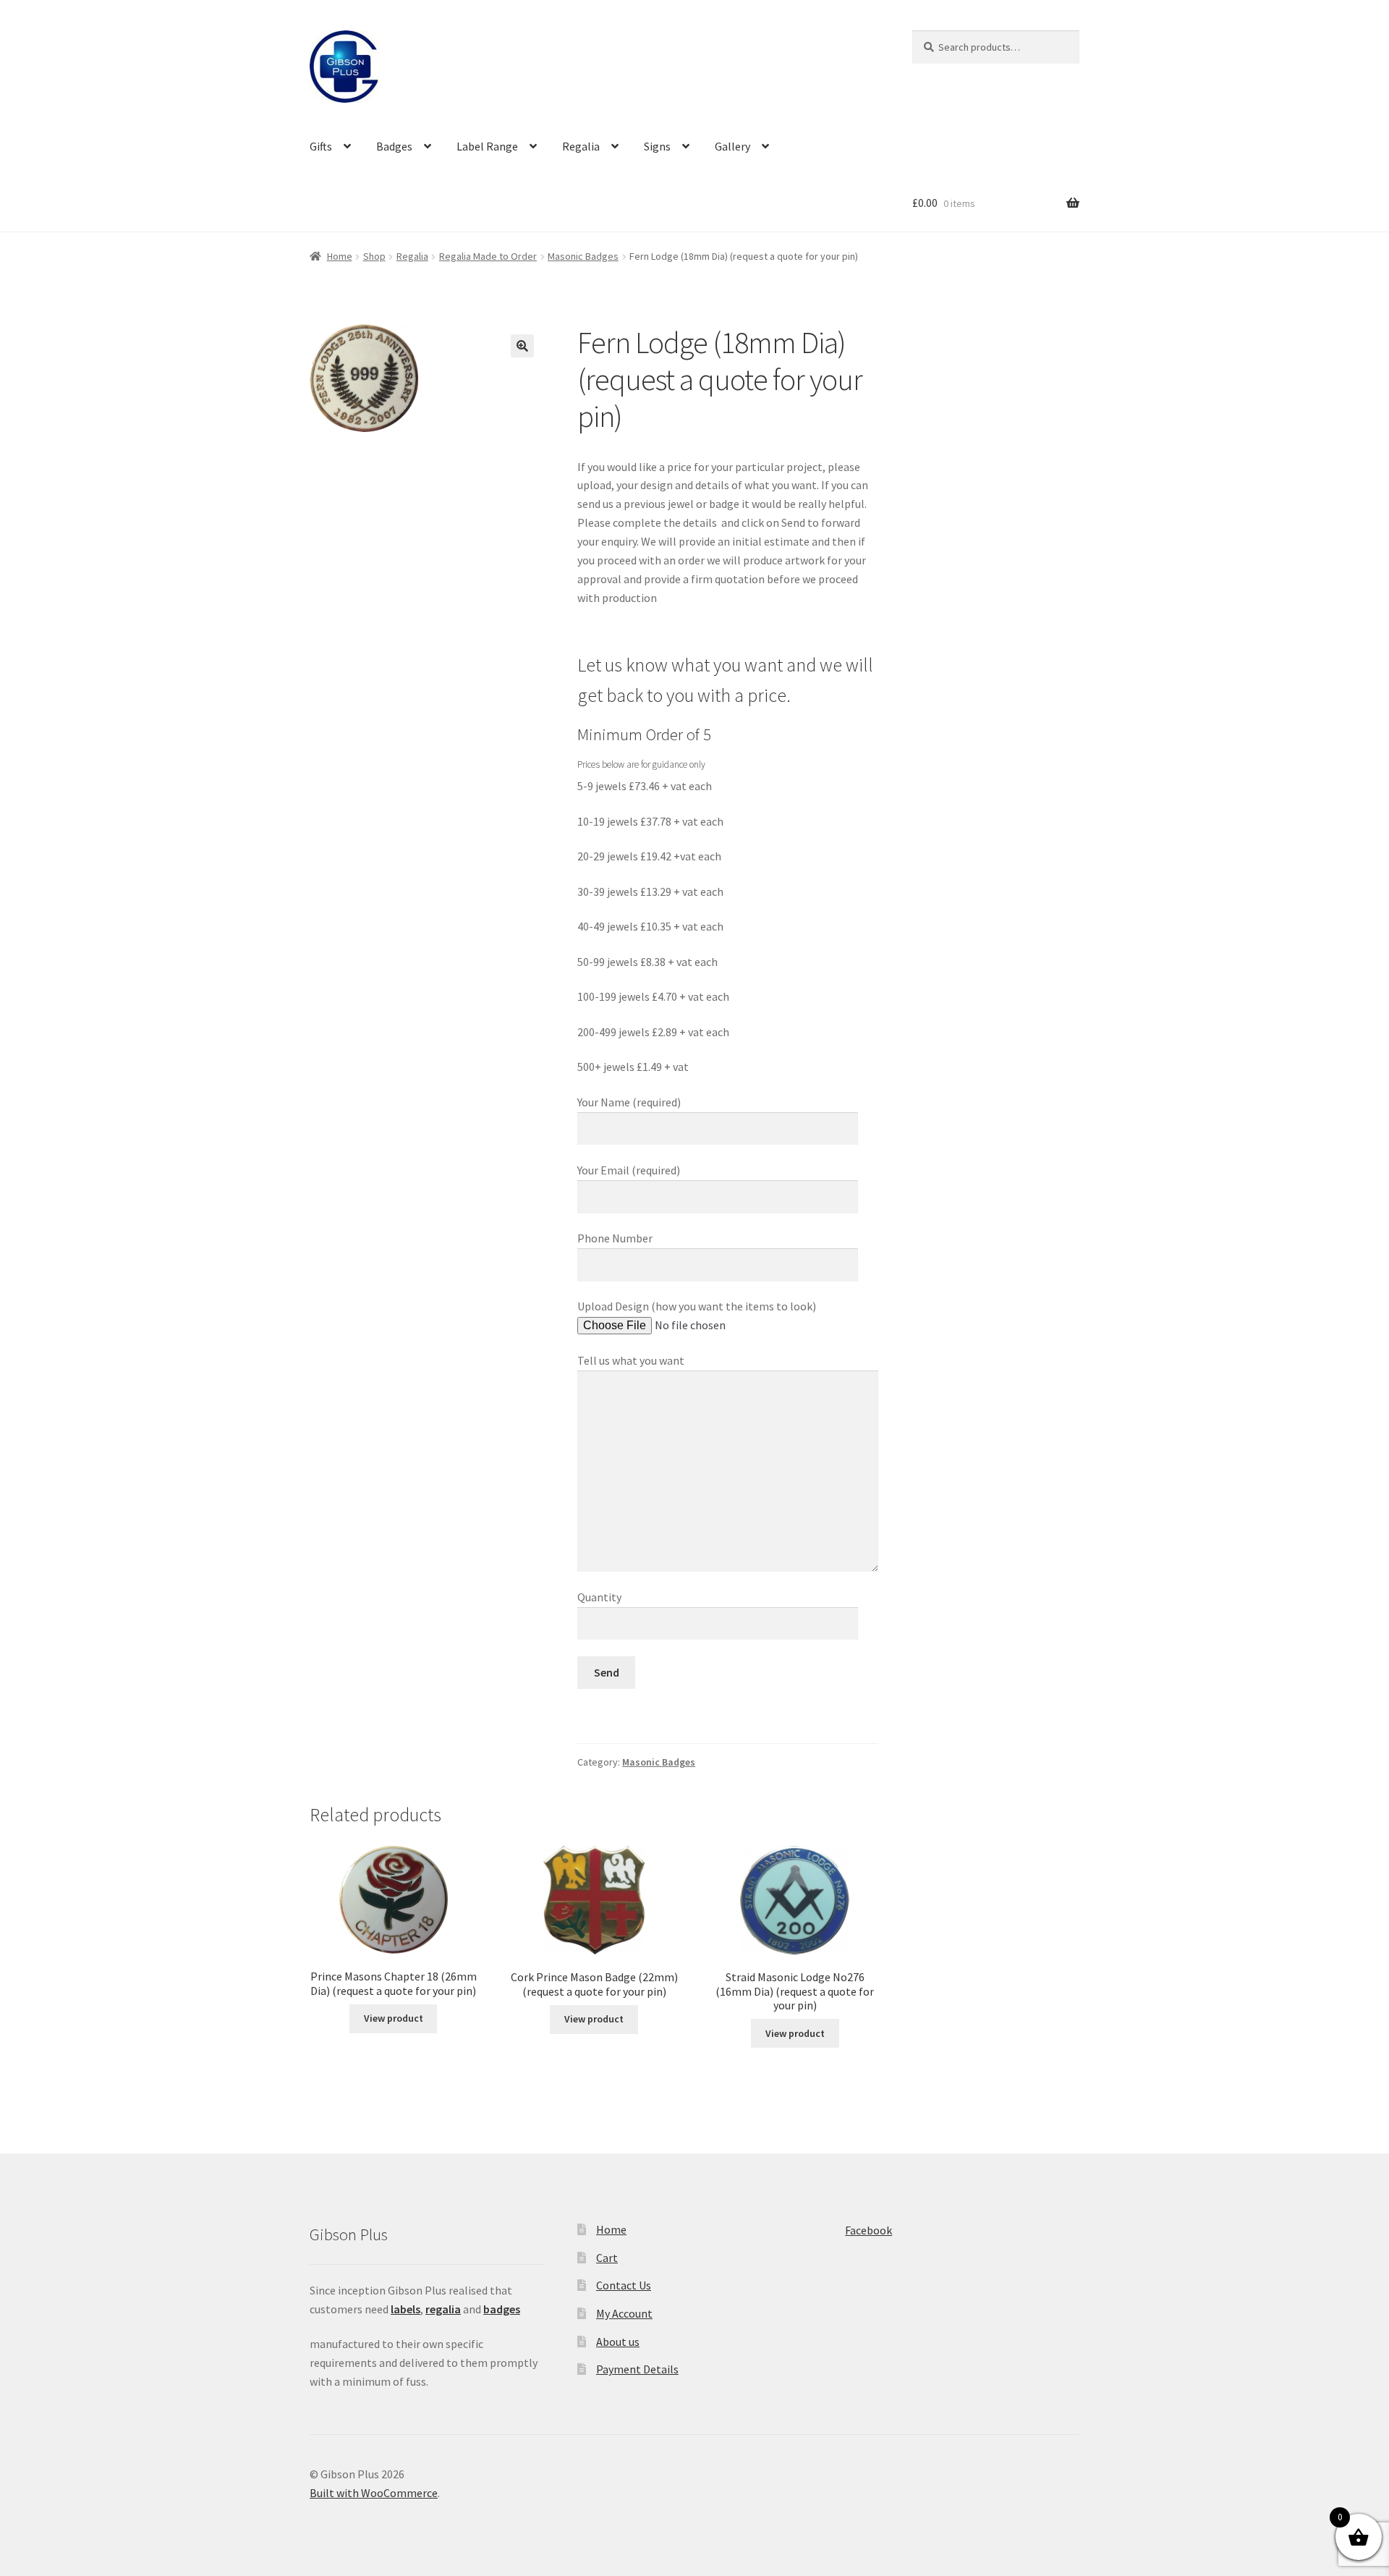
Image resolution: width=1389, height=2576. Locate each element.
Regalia (581, 146)
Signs (657, 146)
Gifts (321, 146)
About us (618, 2342)
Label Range (487, 146)
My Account (624, 2313)
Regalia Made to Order (488, 256)
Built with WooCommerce (374, 2493)
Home (340, 256)
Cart (607, 2258)
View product (394, 2018)
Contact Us (624, 2285)
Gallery (732, 146)
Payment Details (637, 2369)
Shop (374, 256)
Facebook (868, 2230)
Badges (394, 146)
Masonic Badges (583, 256)
